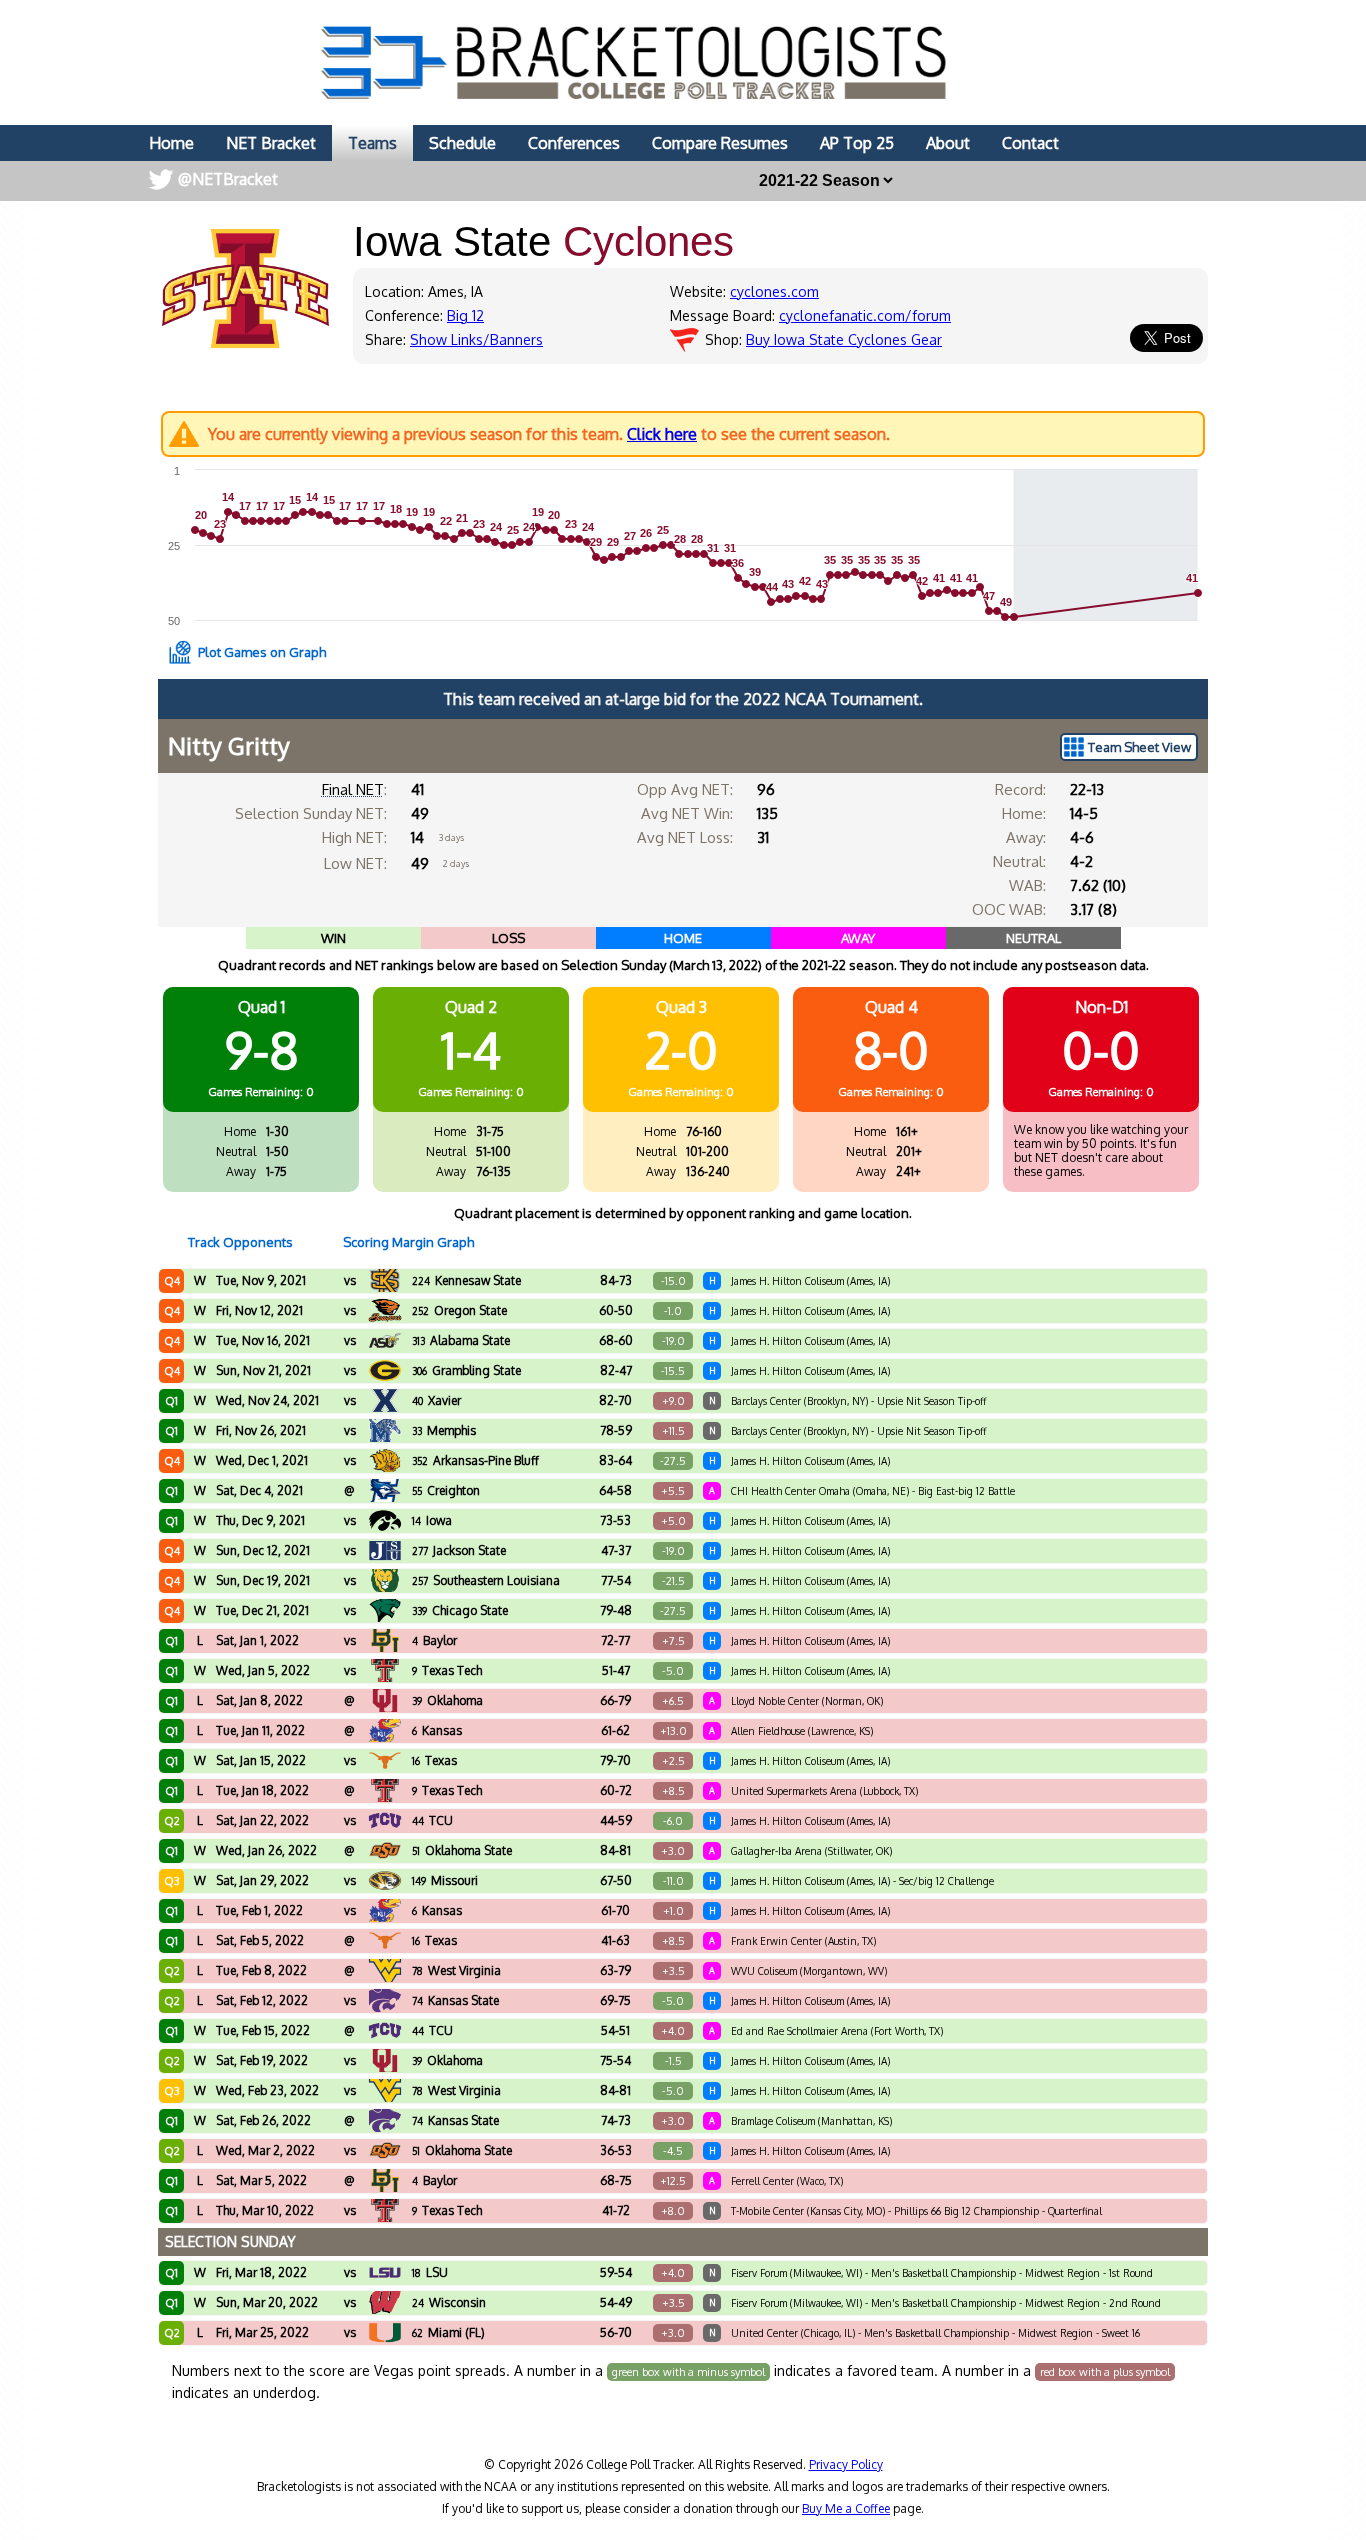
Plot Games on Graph (262, 652)
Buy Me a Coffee (846, 2508)
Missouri (445, 1880)
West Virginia (456, 1970)
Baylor (434, 1640)
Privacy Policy (846, 2464)
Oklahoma (447, 1700)
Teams (372, 143)
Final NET (353, 789)
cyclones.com (774, 291)
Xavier (436, 1400)
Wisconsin (449, 2302)
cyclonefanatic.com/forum (865, 315)
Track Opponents (240, 1242)
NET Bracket (271, 143)
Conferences (574, 143)
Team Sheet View (1139, 747)
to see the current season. (549, 434)
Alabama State (461, 1340)
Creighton (446, 1490)
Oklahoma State (462, 1850)
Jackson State (459, 1550)
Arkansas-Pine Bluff (475, 1460)
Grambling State (466, 1370)
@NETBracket (228, 179)
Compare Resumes (720, 143)
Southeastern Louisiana (486, 1580)
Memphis (444, 1430)
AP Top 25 (857, 143)
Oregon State (459, 1310)
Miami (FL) (448, 2332)
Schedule (462, 143)
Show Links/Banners (476, 339)
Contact (1030, 143)
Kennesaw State (466, 1280)
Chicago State (460, 1610)
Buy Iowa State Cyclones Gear (844, 339)
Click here (662, 434)
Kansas (437, 1730)
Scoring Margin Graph (408, 1242)
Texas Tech (447, 1670)
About (948, 143)
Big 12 (465, 315)
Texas (434, 1760)
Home (171, 143)
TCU (432, 1820)
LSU (430, 2272)
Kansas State (455, 2000)
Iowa (432, 1520)
